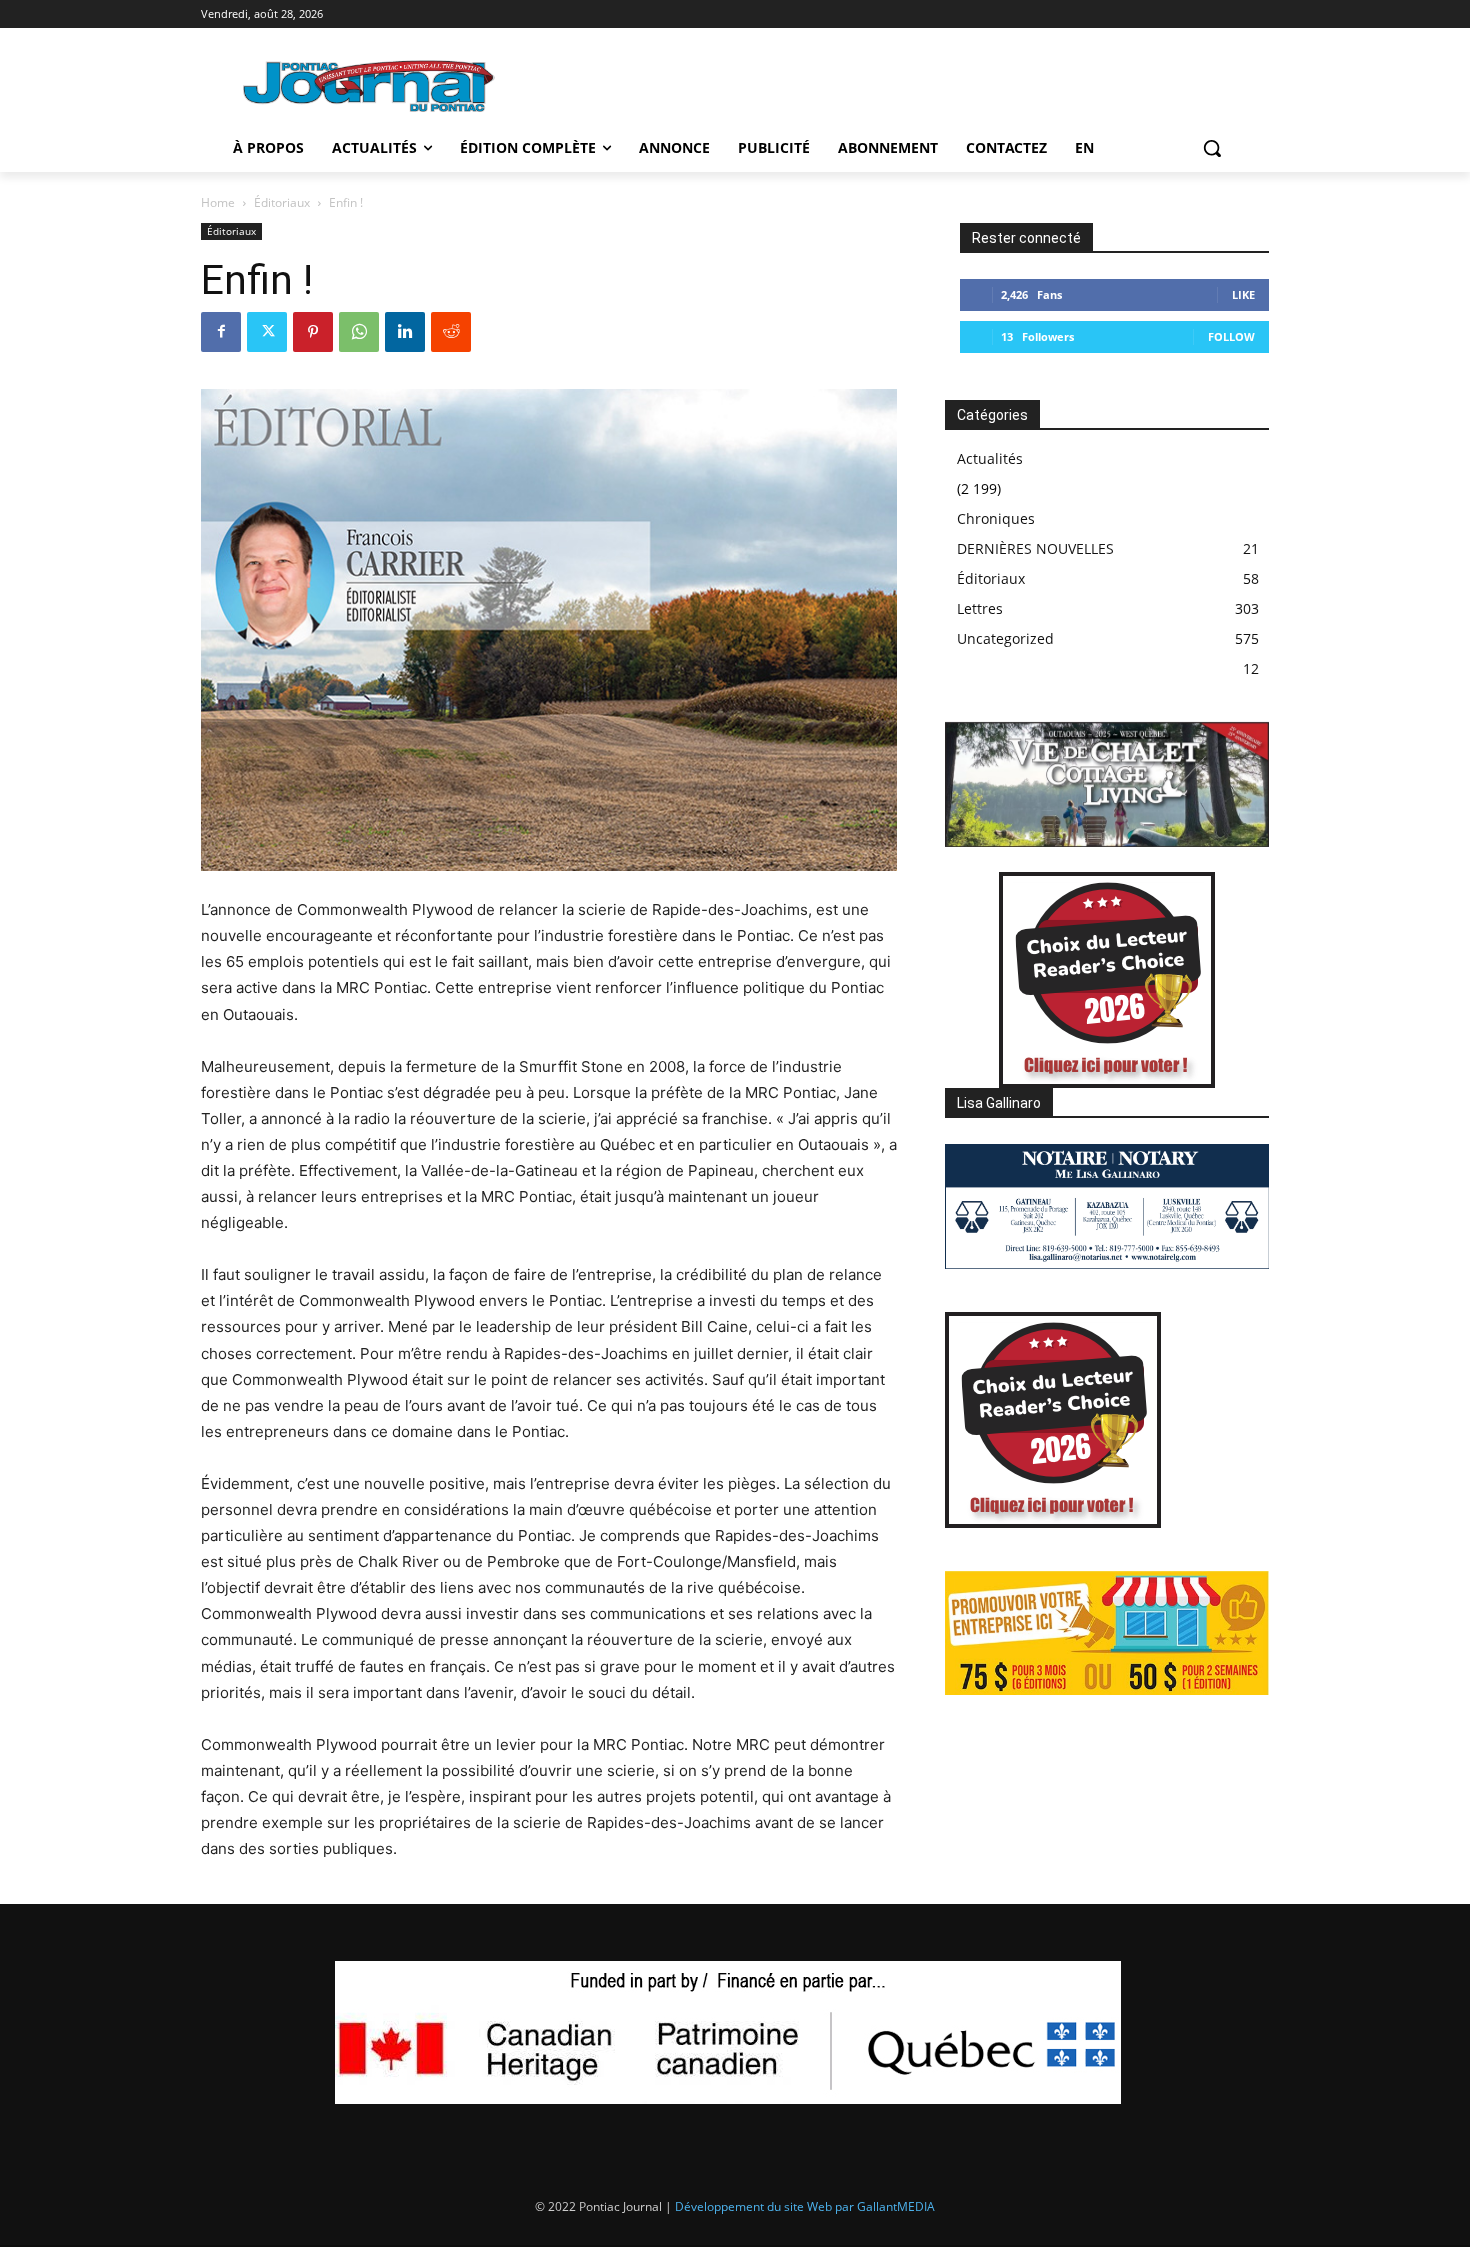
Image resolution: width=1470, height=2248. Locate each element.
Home (218, 202)
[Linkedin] (405, 332)
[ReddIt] (451, 332)
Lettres (980, 608)
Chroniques (996, 518)
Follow (1231, 336)
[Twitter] (267, 332)
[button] (1212, 148)
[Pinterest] (313, 332)
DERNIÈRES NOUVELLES (1035, 548)
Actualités (990, 458)
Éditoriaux (282, 202)
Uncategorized (1005, 638)
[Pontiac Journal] (370, 85)
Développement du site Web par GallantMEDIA (805, 2206)
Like (1243, 294)
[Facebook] (221, 332)
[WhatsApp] (359, 332)
